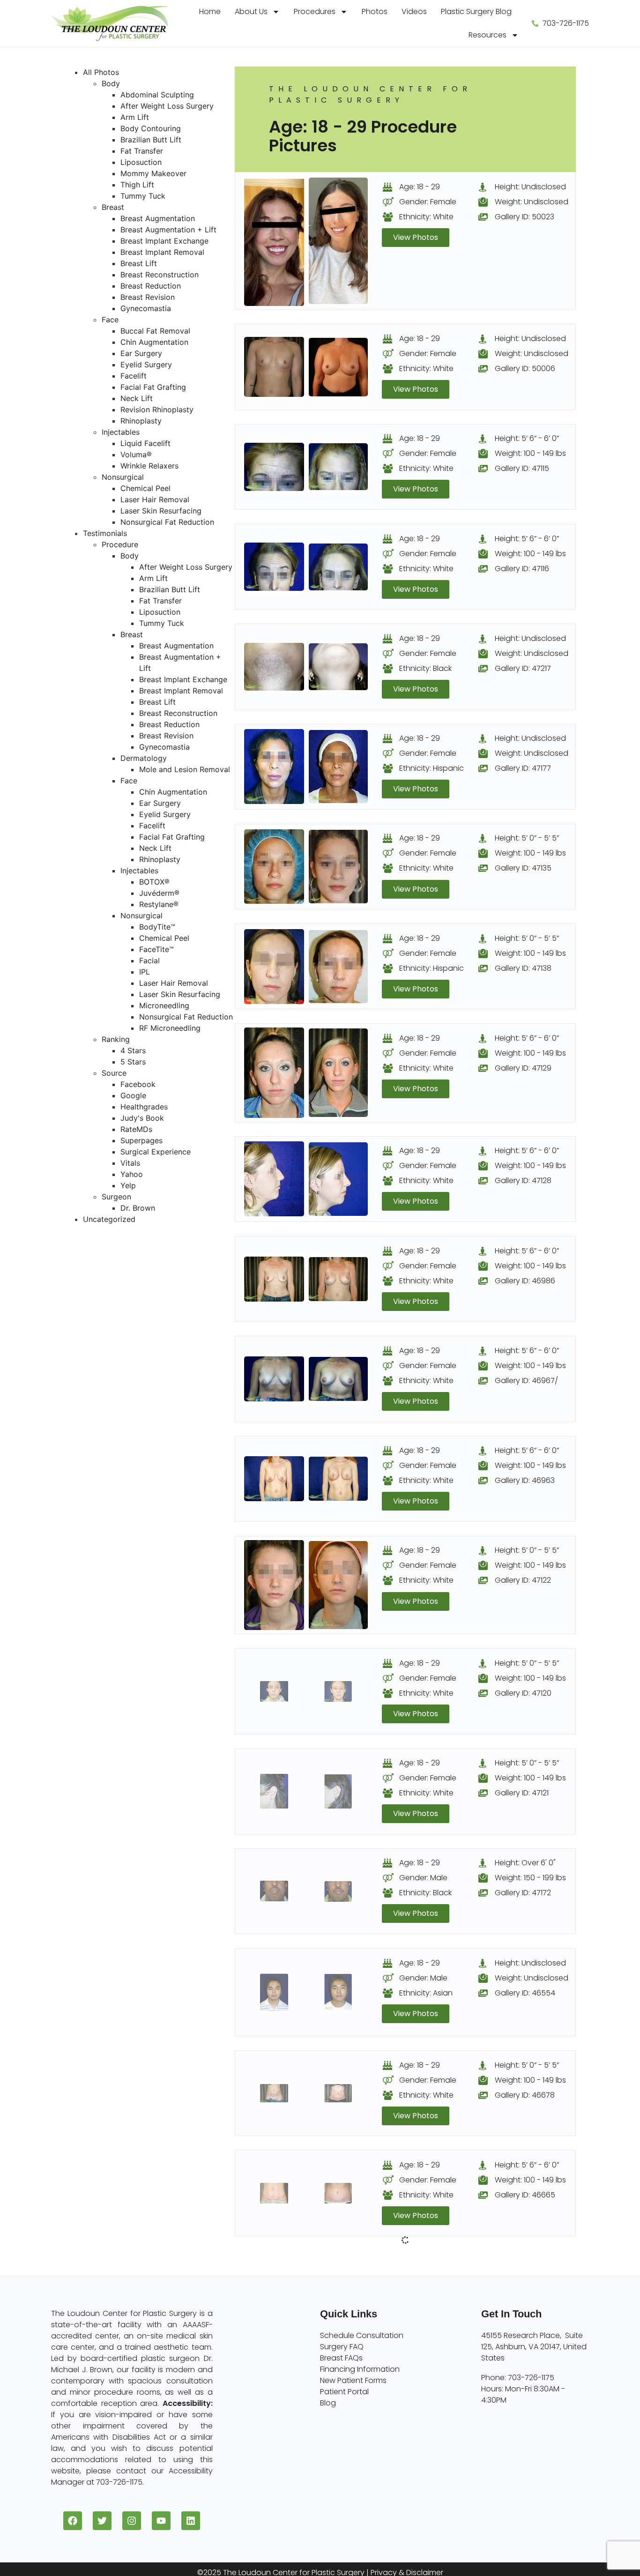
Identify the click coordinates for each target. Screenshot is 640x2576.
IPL (145, 972)
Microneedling (164, 1005)
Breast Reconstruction (160, 275)
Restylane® (159, 904)
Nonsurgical (123, 477)
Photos (375, 11)
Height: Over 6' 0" (525, 1863)
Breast (113, 207)
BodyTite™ (157, 927)
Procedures (315, 11)
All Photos (101, 72)
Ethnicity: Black (425, 668)
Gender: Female (428, 202)
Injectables (121, 432)
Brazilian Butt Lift (151, 140)
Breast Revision (148, 297)
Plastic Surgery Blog (476, 11)
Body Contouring (151, 128)
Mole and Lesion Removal (185, 769)
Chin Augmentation (154, 342)
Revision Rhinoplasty (157, 409)
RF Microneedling (170, 1028)
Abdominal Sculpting (157, 95)
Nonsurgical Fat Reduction (167, 522)
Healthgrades (144, 1107)
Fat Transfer (142, 151)
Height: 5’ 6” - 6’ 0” (527, 438)
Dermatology (144, 758)
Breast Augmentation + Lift (168, 230)
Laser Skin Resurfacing (161, 511)
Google (133, 1095)
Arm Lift (135, 117)
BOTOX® (154, 882)
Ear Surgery (141, 353)
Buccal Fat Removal (155, 331)
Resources (487, 35)
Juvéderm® (159, 893)
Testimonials (105, 533)
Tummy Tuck (143, 196)
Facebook (138, 1084)
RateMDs (136, 1129)
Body (111, 83)
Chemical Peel (145, 488)
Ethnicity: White (426, 217)
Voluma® (136, 454)
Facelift (134, 376)
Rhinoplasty (141, 421)
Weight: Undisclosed (532, 202)
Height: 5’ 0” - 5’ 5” (527, 838)
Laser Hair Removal (155, 499)
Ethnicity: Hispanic (432, 768)
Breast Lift (139, 263)
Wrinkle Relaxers (149, 466)
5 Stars (133, 1062)
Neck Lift (137, 398)
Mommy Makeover (153, 173)
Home (210, 11)
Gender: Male (423, 1878)
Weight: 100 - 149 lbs (530, 453)
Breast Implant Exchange (164, 241)
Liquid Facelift (145, 443)
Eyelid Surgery (146, 365)
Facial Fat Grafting (153, 387)
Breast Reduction (151, 286)
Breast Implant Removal (162, 252)
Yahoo (132, 1174)
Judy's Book (142, 1118)
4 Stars (133, 1050)
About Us (251, 11)
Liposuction (141, 162)
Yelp (128, 1185)
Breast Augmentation (158, 218)
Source (114, 1073)
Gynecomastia (146, 308)
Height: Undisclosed (530, 187)
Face (110, 320)
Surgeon (116, 1197)
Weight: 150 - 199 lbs (530, 1878)
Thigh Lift (137, 185)
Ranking (116, 1039)
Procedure (120, 544)
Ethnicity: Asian (426, 1993)
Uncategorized (109, 1219)
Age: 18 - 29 (420, 187)
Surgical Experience (156, 1152)
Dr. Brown (138, 1208)
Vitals (130, 1163)
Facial (149, 960)
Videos (414, 11)
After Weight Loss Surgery (167, 106)
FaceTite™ (156, 949)
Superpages (141, 1140)
